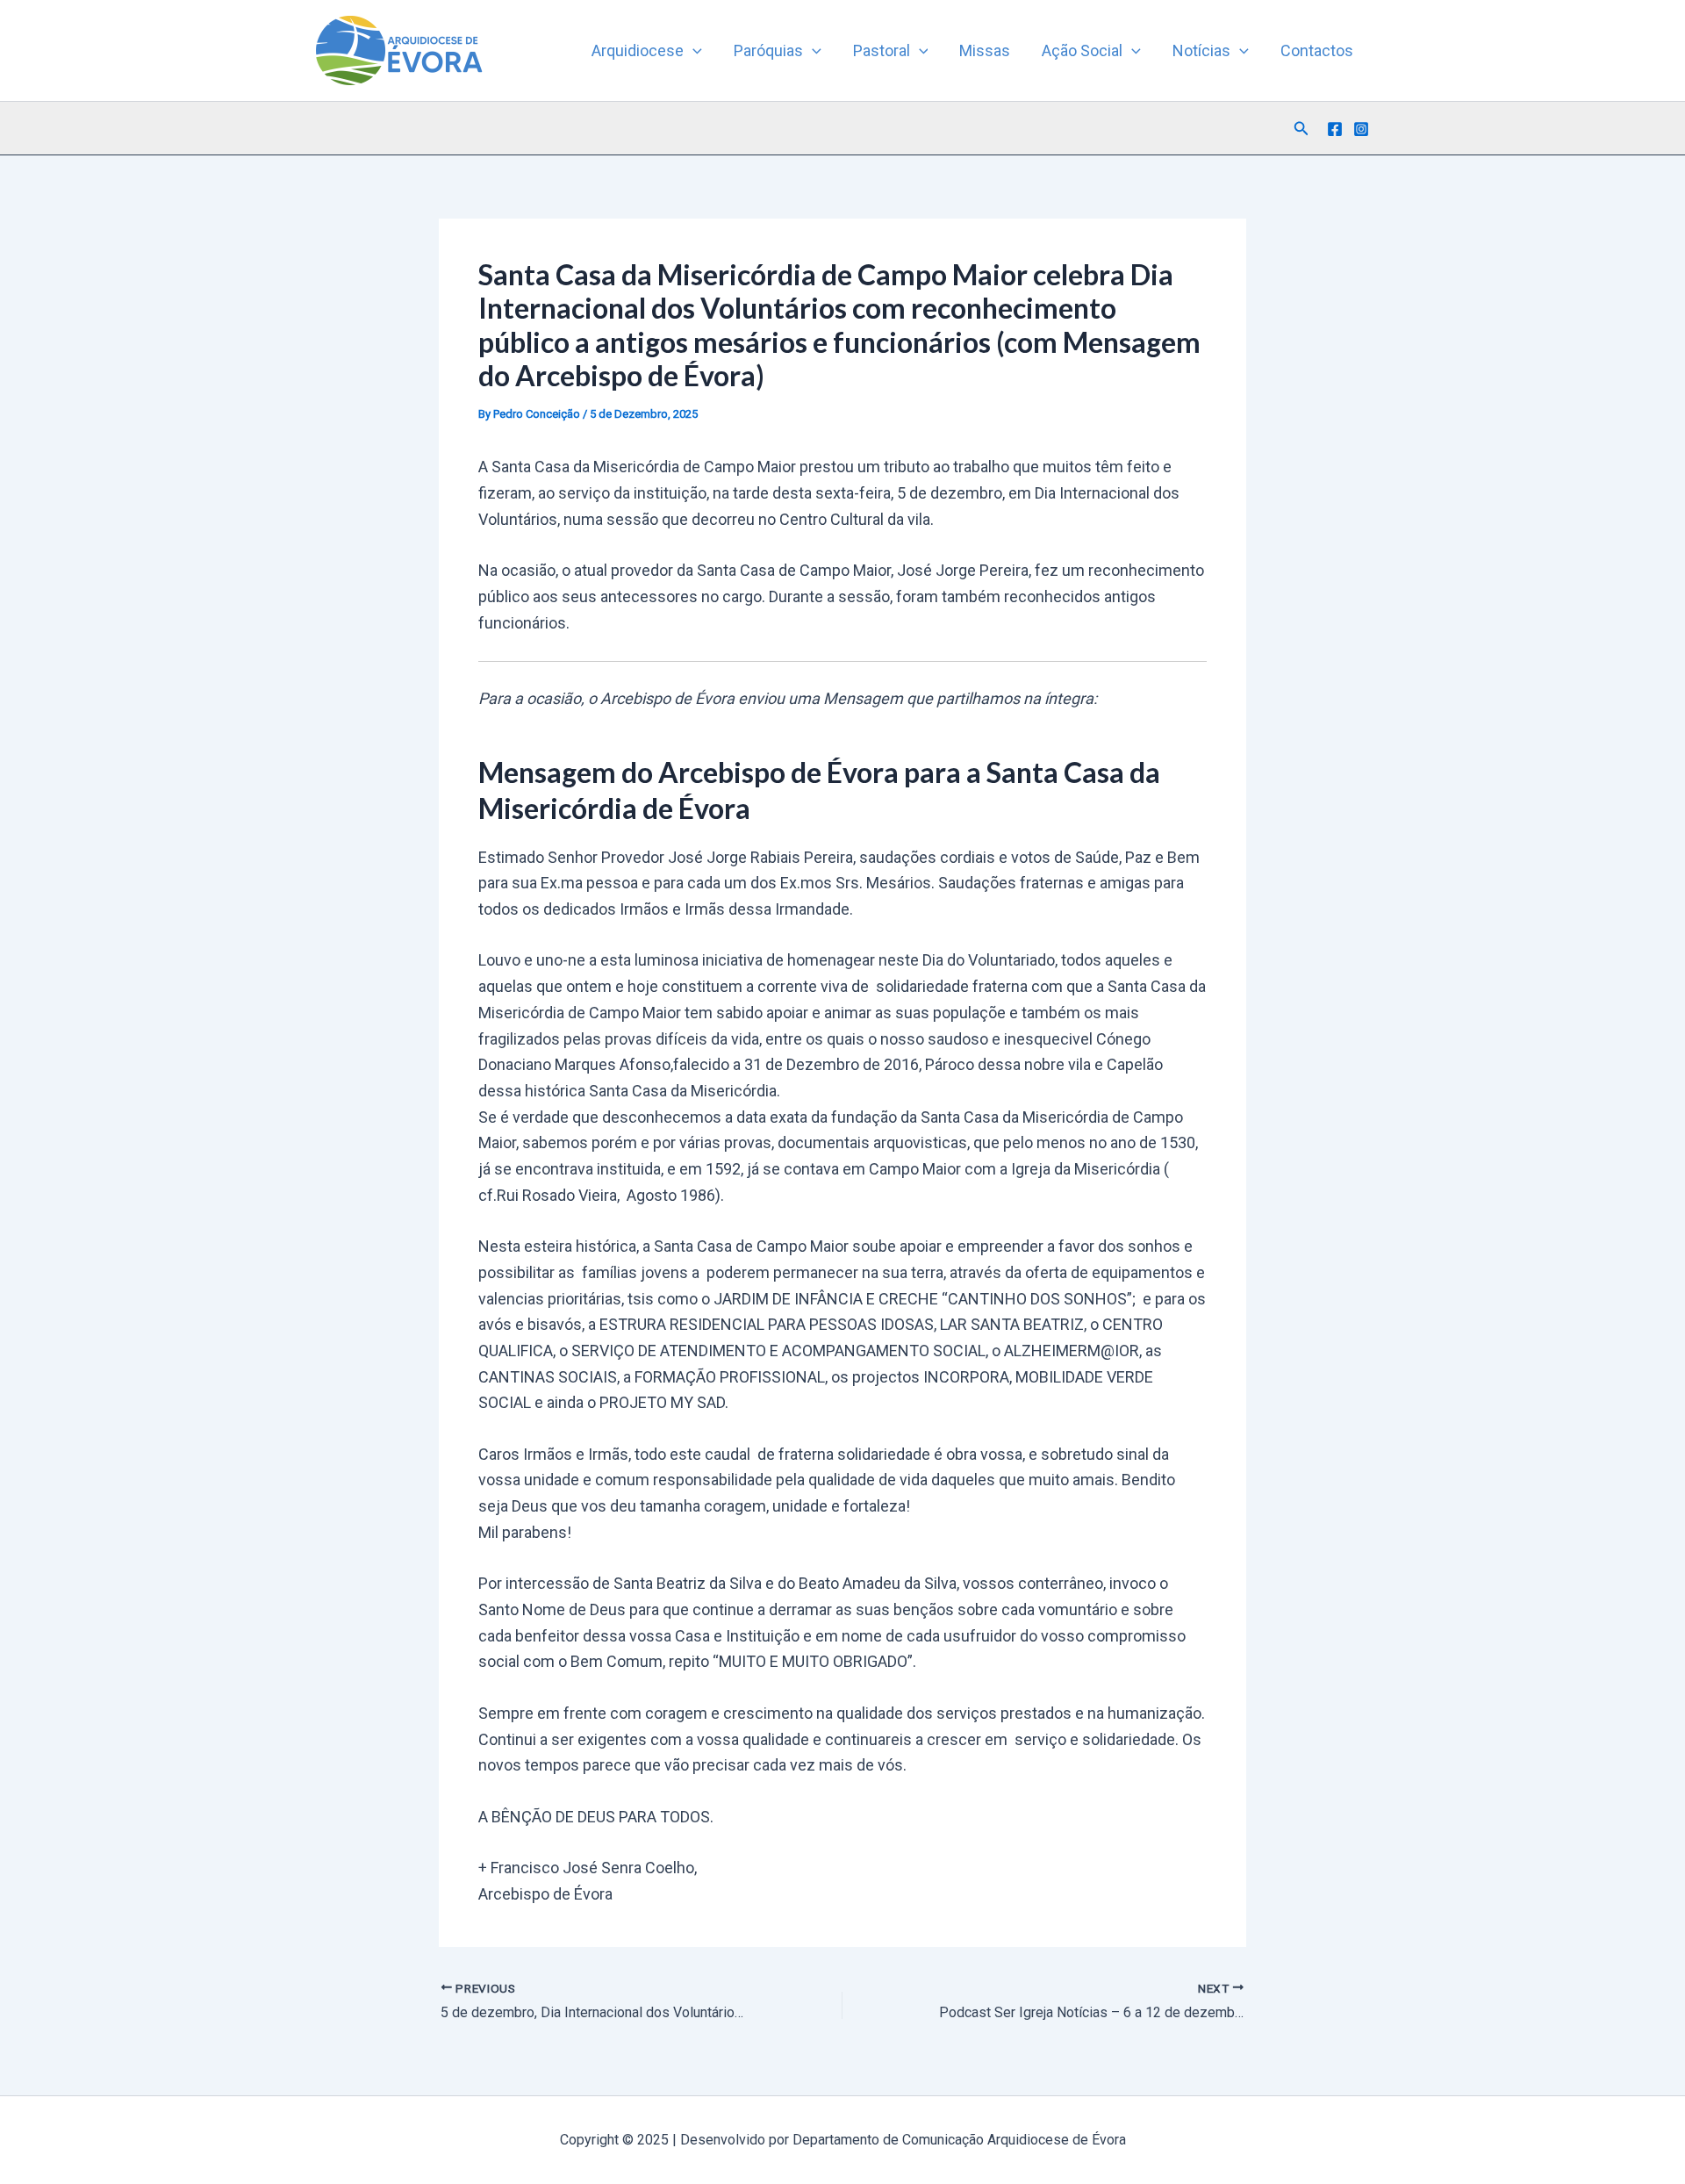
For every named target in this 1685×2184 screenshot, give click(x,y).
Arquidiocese (638, 50)
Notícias (1201, 50)
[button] (693, 51)
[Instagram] (1361, 129)
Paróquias (768, 50)
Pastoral (882, 50)
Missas (985, 50)
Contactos (1317, 50)
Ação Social (1082, 50)
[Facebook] (1335, 129)
